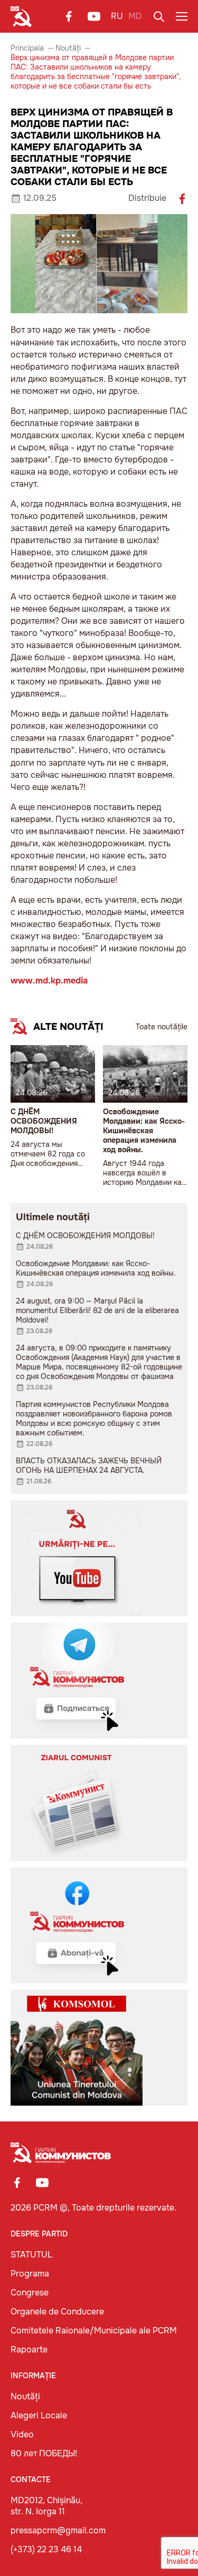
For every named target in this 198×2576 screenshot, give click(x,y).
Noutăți (68, 48)
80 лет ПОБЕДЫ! (44, 2453)
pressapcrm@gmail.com (58, 2530)
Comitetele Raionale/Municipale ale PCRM (94, 2331)
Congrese (30, 2293)
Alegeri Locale (39, 2415)
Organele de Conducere (57, 2312)
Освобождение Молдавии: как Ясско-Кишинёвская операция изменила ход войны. (144, 1131)
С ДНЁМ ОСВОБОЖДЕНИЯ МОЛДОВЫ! (44, 1121)
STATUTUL (31, 2255)
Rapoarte (29, 2350)
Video (22, 2434)
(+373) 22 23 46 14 (46, 2549)
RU (117, 16)
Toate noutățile (162, 1027)
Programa (30, 2274)
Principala (27, 48)
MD (135, 16)
